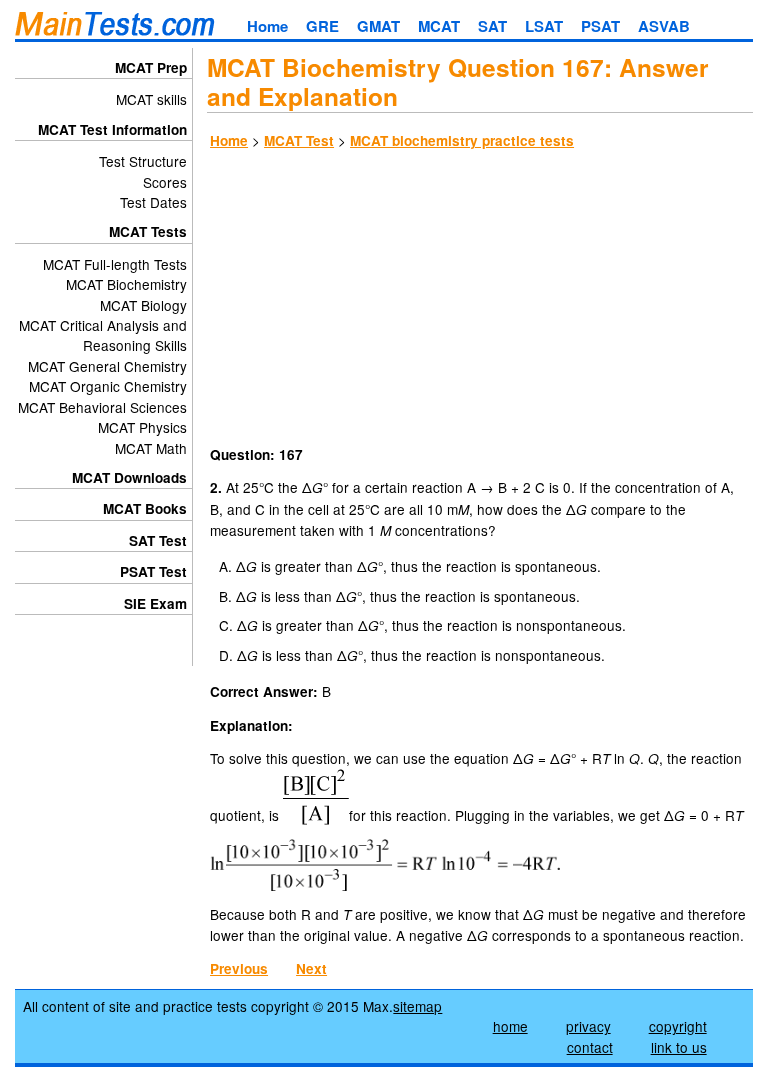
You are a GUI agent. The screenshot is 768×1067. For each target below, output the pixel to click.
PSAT (600, 26)
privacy (588, 1026)
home (510, 1026)
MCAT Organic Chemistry (108, 386)
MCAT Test (299, 140)
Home (267, 26)
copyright (678, 1026)
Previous (239, 968)
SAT (492, 26)
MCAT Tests (148, 231)
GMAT (378, 26)
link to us (679, 1047)
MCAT (439, 26)
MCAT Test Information (112, 129)
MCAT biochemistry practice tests (462, 140)
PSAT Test (153, 571)
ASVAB (664, 26)
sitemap (417, 1006)
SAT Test (158, 540)
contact (590, 1047)
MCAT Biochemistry (126, 284)
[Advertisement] (480, 301)
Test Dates (153, 202)
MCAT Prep (151, 67)
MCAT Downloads (129, 477)
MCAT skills (151, 99)
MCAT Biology (143, 305)
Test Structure (143, 161)
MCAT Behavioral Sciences (102, 407)
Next (311, 968)
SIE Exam (155, 603)
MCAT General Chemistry (107, 366)
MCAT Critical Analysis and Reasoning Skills (103, 335)
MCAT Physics (142, 427)
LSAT (544, 26)
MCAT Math (151, 448)
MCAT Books (145, 508)
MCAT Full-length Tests (115, 264)
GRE (322, 26)
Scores (165, 182)
